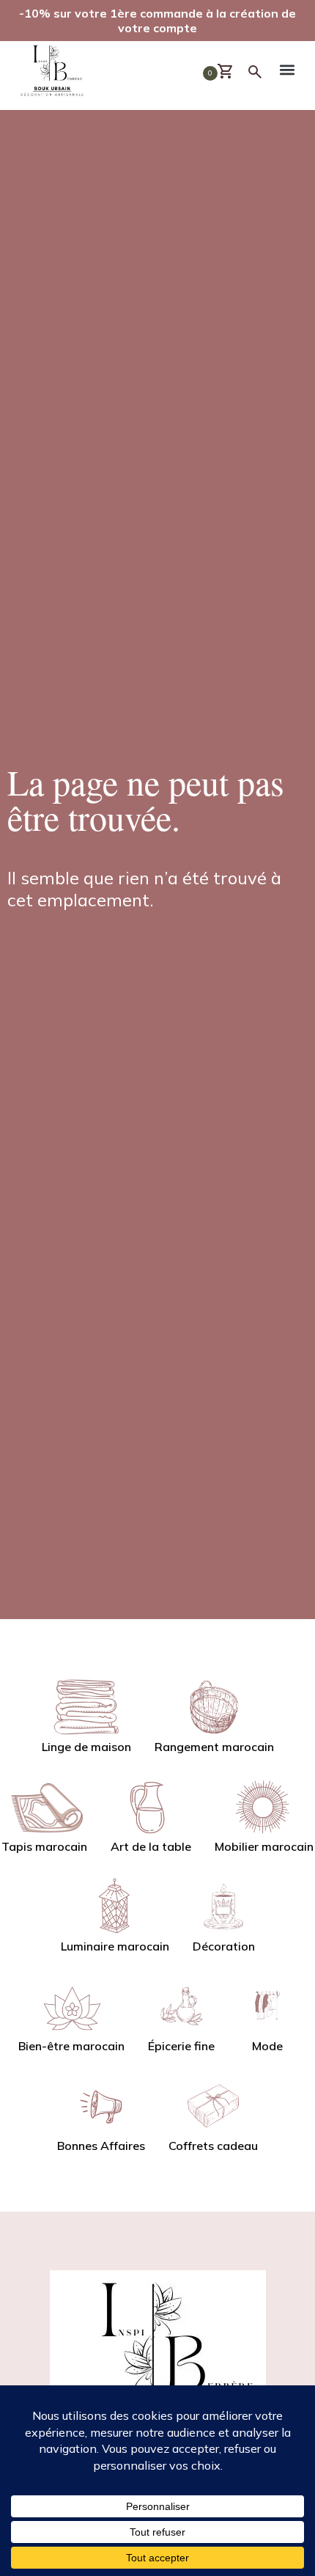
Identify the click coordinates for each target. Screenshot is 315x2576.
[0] (231, 72)
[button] (288, 72)
